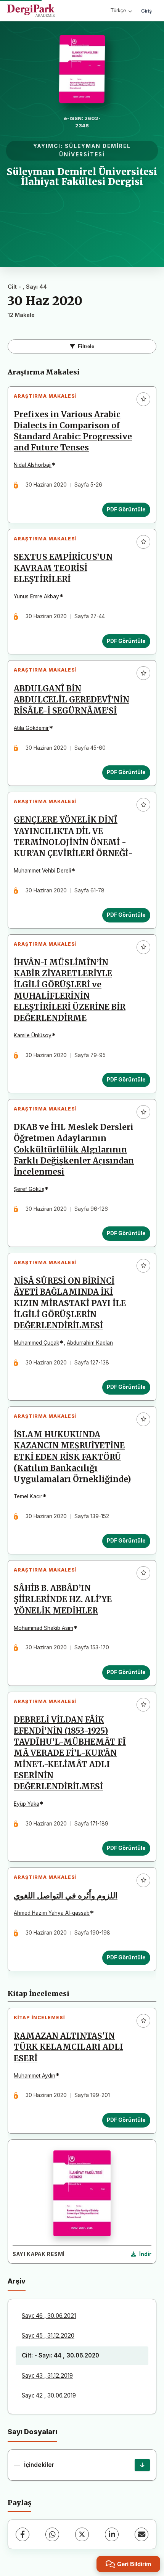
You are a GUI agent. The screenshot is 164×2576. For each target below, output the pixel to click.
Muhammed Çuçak (36, 1343)
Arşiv (17, 2281)
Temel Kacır (28, 1496)
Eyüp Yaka (27, 1804)
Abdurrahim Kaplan (90, 1343)
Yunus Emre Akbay (36, 596)
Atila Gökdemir (31, 728)
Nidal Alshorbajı (33, 465)
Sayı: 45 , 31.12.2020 (48, 2336)
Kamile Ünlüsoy (33, 1035)
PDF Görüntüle (126, 509)
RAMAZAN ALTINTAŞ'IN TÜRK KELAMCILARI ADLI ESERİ (68, 2047)
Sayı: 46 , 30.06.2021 (49, 2316)
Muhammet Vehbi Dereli (42, 871)
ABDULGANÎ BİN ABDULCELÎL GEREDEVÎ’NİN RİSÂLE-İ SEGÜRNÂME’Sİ (72, 700)
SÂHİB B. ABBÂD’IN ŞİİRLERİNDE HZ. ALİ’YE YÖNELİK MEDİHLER (63, 1599)
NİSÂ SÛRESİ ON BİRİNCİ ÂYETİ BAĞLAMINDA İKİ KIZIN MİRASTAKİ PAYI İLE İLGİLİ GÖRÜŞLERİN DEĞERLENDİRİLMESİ (70, 1303)
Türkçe (118, 10)
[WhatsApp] (52, 2534)
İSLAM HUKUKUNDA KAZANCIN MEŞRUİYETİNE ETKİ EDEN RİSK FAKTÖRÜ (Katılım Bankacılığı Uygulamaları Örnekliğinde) (72, 1457)
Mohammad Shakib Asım (43, 1628)
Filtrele (86, 346)
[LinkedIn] (112, 2534)
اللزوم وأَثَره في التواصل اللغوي (66, 1896)
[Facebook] (23, 2534)
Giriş (146, 11)
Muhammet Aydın (35, 2076)
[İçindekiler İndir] (142, 2465)
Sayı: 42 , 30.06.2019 (49, 2395)
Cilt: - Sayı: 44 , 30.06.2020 (60, 2355)
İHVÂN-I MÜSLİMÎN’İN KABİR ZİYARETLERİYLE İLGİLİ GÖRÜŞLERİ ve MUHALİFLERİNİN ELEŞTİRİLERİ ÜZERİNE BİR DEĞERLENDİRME (70, 990)
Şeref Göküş (29, 1189)
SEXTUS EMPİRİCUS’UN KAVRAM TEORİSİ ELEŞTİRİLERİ (63, 568)
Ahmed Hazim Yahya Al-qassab (52, 1913)
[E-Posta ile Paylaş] (141, 2534)
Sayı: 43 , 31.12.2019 (47, 2376)
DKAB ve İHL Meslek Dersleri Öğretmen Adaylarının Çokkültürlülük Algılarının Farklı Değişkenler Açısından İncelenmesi (74, 1149)
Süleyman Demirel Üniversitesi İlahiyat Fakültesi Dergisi (82, 177)
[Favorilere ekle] (143, 399)
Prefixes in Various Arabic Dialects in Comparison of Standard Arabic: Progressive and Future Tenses (73, 431)
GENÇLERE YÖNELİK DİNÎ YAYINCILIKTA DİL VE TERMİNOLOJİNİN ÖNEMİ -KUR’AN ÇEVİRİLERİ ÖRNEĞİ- (73, 836)
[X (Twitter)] (82, 2534)
